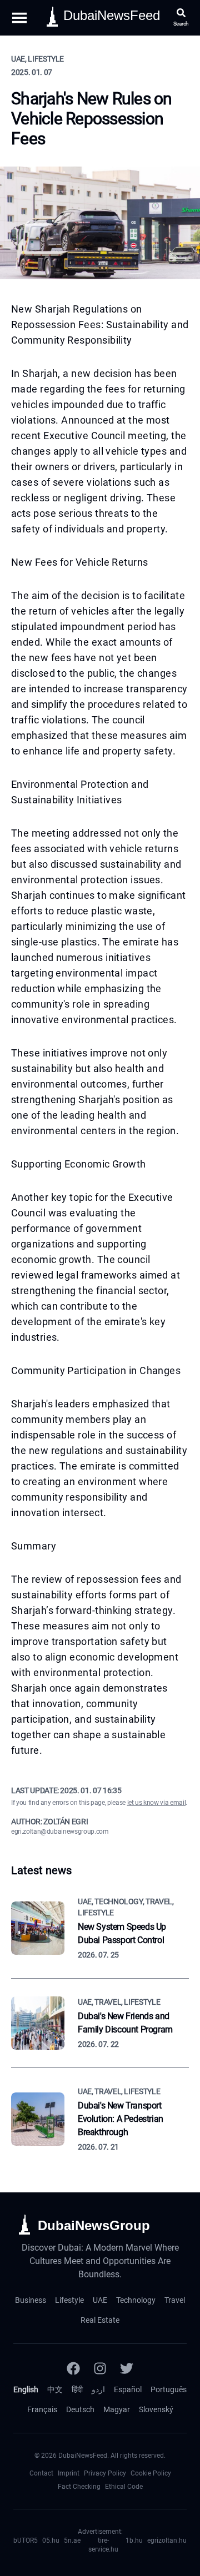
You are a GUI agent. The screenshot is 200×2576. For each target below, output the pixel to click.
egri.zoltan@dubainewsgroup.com (60, 1832)
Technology (136, 2300)
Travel (175, 2300)
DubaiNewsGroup (94, 2225)
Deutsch (80, 2409)
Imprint (69, 2473)
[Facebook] (73, 2368)
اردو (98, 2389)
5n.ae (72, 2540)
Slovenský (156, 2409)
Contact (41, 2473)
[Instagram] (100, 2368)
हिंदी (77, 2389)
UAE (100, 2300)
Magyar (117, 2409)
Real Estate (100, 2320)
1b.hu (134, 2540)
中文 (55, 2389)
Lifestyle (69, 2300)
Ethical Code (124, 2487)
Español (128, 2389)
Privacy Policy (105, 2473)
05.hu (51, 2540)
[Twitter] (127, 2368)
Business (31, 2300)
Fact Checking (79, 2487)
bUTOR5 (26, 2540)
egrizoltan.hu (167, 2540)
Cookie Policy (151, 2473)
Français (42, 2409)
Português (169, 2389)
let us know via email (157, 1803)
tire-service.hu (103, 2545)
